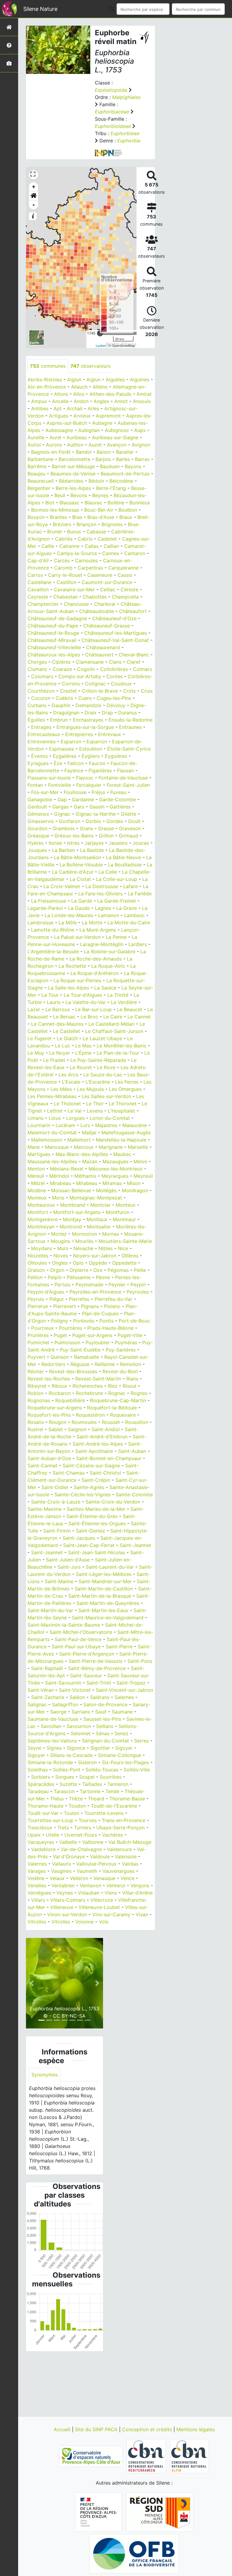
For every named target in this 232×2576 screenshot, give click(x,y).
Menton (36, 1169)
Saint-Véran (41, 1690)
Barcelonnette (74, 459)
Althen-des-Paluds (110, 394)
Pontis (106, 1321)
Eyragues (38, 763)
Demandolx (89, 705)
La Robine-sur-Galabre (110, 951)
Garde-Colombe (118, 799)
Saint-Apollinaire (94, 1451)
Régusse (80, 1364)
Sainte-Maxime (45, 1509)
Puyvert (36, 1357)
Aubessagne (59, 430)
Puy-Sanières (121, 1350)
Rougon (58, 1422)
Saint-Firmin (57, 1531)
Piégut (56, 1299)
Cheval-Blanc (134, 655)
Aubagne (102, 423)
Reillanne (105, 1364)
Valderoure (119, 1849)
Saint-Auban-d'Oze (49, 1458)
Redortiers (53, 1364)
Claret (134, 662)
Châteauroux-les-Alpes (54, 655)
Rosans (36, 1422)
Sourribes (111, 1777)
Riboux (60, 1386)
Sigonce (76, 1748)
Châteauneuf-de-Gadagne (57, 618)
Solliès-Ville (137, 1770)
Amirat (144, 394)
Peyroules (138, 1292)
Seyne (34, 1748)
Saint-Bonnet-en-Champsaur (109, 1458)
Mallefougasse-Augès (126, 1132)
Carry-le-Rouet (65, 575)
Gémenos (38, 814)
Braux (126, 517)
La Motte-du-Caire (129, 923)
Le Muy (36, 1053)
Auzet (95, 445)
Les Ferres (127, 1082)
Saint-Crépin (96, 1480)
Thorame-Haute (45, 1806)
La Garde (82, 901)
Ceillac (108, 589)
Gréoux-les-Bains (74, 836)
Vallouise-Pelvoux (96, 1864)
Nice (123, 1248)
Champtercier (43, 604)
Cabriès (64, 539)
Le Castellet (66, 1031)
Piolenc (112, 1306)
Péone (103, 1277)
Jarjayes (94, 843)
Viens (111, 1893)
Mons (58, 1198)
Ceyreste (38, 597)
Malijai (89, 1132)
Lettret (55, 1111)
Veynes (65, 1893)
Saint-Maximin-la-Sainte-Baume (64, 1625)
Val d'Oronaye (69, 1857)
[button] (34, 196)
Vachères (113, 1835)
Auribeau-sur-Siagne (115, 437)
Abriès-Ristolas (45, 380)
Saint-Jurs (69, 1567)
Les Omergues (125, 1089)
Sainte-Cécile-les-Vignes (82, 1494)
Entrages (41, 727)
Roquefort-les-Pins (49, 1415)
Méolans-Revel (67, 1169)
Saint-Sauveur (86, 1676)
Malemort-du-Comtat (52, 1132)
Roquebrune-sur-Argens (55, 1408)
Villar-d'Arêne (137, 1893)
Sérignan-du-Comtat (105, 1741)
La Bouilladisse (125, 865)
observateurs (90, 366)
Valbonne (93, 1842)
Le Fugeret (40, 1038)
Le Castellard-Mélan (111, 1024)
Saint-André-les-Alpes (98, 1444)
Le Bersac (64, 1017)
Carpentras (90, 568)
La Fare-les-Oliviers (100, 894)
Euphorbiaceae (112, 112)
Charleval (105, 604)
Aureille (36, 437)
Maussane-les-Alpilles (52, 1161)
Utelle (53, 1835)
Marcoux (84, 1147)
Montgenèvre (43, 1219)
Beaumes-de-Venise (73, 474)
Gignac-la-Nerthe (96, 814)
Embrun (59, 720)
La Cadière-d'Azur (73, 872)
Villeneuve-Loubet (99, 1907)
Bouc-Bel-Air (99, 510)
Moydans (42, 1248)
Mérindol (59, 1176)
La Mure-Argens (98, 930)
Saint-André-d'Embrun (102, 1437)
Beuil (60, 495)
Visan (142, 1914)
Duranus (127, 713)
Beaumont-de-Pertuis (125, 474)
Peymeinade (89, 1285)
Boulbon (128, 510)
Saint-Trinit (99, 1683)
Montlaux (97, 1219)
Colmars (142, 669)
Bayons (133, 466)
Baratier (125, 452)
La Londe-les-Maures (69, 915)
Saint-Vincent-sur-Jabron (124, 1690)
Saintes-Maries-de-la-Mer (96, 1509)
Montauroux (41, 1205)
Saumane (122, 1712)
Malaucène (135, 1125)
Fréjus (98, 792)
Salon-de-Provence (105, 1704)
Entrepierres (79, 734)
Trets (63, 1828)
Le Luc (63, 1046)
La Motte (92, 923)
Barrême (37, 466)
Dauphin (61, 705)
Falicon (76, 763)
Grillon (106, 836)
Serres (141, 1741)
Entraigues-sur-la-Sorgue (85, 727)
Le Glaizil (67, 1038)
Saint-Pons (140, 1661)
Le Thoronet (123, 1104)
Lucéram (65, 1125)
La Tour (50, 995)
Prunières (38, 1335)
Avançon (117, 445)
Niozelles (38, 1256)
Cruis (147, 691)
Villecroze (102, 1900)
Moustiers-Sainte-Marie (125, 1241)
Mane (34, 1147)
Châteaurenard (103, 647)
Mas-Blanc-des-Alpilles (82, 1154)
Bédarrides (71, 481)
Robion (35, 1393)
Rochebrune (89, 1393)
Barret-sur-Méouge (73, 466)
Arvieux (82, 416)
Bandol (84, 452)
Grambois (64, 828)
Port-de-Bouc (134, 1321)
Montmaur (124, 1219)
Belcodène (121, 481)
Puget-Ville (130, 1335)
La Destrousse (102, 886)
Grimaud (128, 836)
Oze (98, 1270)
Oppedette (124, 1263)
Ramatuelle (87, 1357)
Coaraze (62, 669)
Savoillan (51, 1726)
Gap (62, 799)
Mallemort (79, 1140)
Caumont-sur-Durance (107, 582)
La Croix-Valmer (62, 886)
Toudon (77, 1806)
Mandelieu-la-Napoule (121, 1140)
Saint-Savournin (63, 1683)
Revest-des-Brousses (73, 1371)
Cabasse (96, 532)
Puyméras (126, 1342)
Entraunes (130, 727)
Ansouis (142, 401)
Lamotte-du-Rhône (53, 930)
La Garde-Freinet (117, 901)
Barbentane (40, 459)
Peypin (138, 1285)
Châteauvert (99, 655)
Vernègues (39, 1893)
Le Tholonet (67, 1104)
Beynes (100, 495)
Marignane (111, 1147)
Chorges (37, 662)
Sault (101, 1712)
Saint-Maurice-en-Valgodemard (108, 1618)
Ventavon (90, 1885)
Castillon (66, 582)
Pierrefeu (79, 1299)
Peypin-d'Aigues (46, 1292)
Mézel (38, 1183)
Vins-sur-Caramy (111, 1914)
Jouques (37, 850)
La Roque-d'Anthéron (95, 973)
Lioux (55, 1118)
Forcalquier (89, 785)
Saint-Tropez (131, 1683)
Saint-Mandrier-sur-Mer (105, 1581)
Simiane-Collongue (119, 1755)
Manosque (57, 1147)
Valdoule (100, 1857)
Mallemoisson (47, 1140)
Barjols (103, 459)
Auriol (34, 445)
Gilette (129, 814)
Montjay (72, 1219)
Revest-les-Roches (49, 1379)
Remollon (130, 1364)
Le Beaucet (130, 1009)
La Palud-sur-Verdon (77, 937)
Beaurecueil (41, 481)
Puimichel (38, 1342)
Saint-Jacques (79, 1538)
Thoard (96, 1799)
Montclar (100, 1205)
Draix (91, 713)
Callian (111, 546)
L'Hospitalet (121, 1111)
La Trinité (118, 995)
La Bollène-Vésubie (81, 865)
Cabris (85, 539)
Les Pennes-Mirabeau (52, 1096)
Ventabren (63, 1885)
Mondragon (135, 1190)
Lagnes (103, 908)
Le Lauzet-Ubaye (102, 1038)
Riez (113, 1386)
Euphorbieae (125, 133)
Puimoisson (67, 1342)
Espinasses (61, 749)
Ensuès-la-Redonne (130, 720)
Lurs (85, 1125)
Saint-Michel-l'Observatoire (81, 1632)
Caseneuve (100, 575)
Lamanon (109, 915)
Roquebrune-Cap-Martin (118, 1400)
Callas (92, 546)
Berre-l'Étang (111, 488)
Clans (115, 662)
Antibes (40, 408)
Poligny (60, 1321)
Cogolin (86, 669)
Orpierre (79, 1270)
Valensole (126, 1857)
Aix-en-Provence (47, 387)
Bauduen (110, 466)
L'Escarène (98, 1082)
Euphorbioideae (113, 126)
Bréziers (62, 524)
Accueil (63, 2429)
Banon (104, 452)
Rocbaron (60, 1393)
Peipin (55, 1277)
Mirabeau (60, 1183)
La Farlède (140, 894)
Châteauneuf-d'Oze (114, 618)
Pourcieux (42, 1328)
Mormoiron (84, 1234)
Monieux (37, 1198)
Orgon (57, 1270)
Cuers (85, 698)
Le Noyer (60, 1053)
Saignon (77, 1429)
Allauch (79, 387)
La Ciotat (80, 879)
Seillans (105, 1726)
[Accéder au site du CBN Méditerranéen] (147, 2456)
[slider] (100, 333)
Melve (140, 1161)
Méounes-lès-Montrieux (116, 1169)
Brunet (55, 532)
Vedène (36, 1878)
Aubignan (89, 430)
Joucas (141, 843)
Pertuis (62, 1285)
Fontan (35, 785)
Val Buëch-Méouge (130, 1842)
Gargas (60, 807)
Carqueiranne (123, 568)
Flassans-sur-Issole (49, 778)
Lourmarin (39, 1125)
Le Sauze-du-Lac (103, 1075)
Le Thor (95, 1104)
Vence (127, 1878)
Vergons (140, 1885)
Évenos (39, 756)
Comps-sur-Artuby (80, 676)
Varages (37, 1871)
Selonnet (81, 1733)
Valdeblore (43, 1849)
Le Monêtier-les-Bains (121, 1046)
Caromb (63, 568)
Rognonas (39, 1400)
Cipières (61, 662)
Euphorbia (129, 141)
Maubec (122, 1154)
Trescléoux (40, 1828)
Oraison (36, 1270)
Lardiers (138, 944)
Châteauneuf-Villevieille (54, 647)
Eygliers (91, 756)
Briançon (86, 524)
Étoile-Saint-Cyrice (129, 749)
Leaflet (101, 345)
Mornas (111, 1234)
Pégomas (118, 1270)
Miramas (112, 1183)
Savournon (79, 1726)
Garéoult (37, 807)
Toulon (71, 1813)
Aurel (55, 437)
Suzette (68, 1784)
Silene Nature (40, 9)
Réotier (36, 1371)
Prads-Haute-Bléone (110, 1328)
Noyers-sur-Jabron (95, 1256)
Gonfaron (70, 821)
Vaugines (61, 1871)
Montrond (71, 1227)
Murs (63, 1248)
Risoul (129, 1386)
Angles (101, 401)
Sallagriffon (65, 1704)
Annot (121, 401)
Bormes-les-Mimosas (55, 510)
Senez (121, 1733)
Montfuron (118, 1212)
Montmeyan (41, 1227)
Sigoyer (124, 1748)
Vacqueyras (41, 1842)
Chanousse (76, 604)
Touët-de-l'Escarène (114, 1806)
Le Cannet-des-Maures (57, 1024)
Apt (58, 408)
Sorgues (65, 1777)
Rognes (139, 1393)
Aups (140, 430)
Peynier (117, 1285)
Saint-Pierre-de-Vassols (95, 1661)
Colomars (42, 676)
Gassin (97, 807)
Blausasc (69, 503)
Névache (83, 1248)
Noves (61, 1256)
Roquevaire (123, 1415)
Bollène (116, 503)
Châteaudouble (97, 611)
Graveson (130, 828)
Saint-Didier (55, 1487)
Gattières (120, 807)
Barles (123, 459)
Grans (86, 828)
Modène (37, 1190)
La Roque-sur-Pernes (77, 980)
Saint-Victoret (75, 1690)
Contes (114, 676)
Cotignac (95, 684)
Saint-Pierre (119, 1647)
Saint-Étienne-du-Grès (92, 1516)
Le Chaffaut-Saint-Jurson (114, 1031)
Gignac (62, 814)
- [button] (34, 205)
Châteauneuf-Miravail (52, 640)
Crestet (68, 691)
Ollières (130, 1256)
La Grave (127, 908)
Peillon (35, 1277)
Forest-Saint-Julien (128, 785)
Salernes (124, 1697)
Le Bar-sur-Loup (93, 1009)
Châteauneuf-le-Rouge (53, 633)
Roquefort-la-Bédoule (112, 1408)
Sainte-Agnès (89, 1487)
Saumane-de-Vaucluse (53, 1719)
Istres (73, 843)
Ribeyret (37, 1386)
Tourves (88, 1820)
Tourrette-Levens (104, 1813)
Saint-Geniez (90, 1531)
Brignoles (112, 524)
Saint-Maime (59, 1581)
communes (48, 366)
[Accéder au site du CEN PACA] (92, 2456)
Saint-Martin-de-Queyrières (108, 1603)
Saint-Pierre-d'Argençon (87, 1654)
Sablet (56, 1429)
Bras (77, 517)
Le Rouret (81, 1067)
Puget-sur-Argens (92, 1335)
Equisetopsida (111, 90)
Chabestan (65, 597)
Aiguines (140, 380)
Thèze (76, 1799)
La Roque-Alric (108, 966)
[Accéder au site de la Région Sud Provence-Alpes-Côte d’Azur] (160, 2512)
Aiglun (74, 380)
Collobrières (114, 669)
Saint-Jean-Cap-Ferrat (89, 1545)
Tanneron (118, 1784)
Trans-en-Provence (124, 1820)
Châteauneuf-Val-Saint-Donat (115, 640)
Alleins (100, 387)
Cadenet (107, 539)
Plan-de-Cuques (100, 1313)
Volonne (84, 1922)
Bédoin (96, 481)
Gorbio (93, 821)
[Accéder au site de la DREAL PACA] (99, 2512)
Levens (95, 1111)
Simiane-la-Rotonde (50, 1762)
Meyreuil (143, 1176)
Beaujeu (36, 474)
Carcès (62, 561)
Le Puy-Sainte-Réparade (98, 1060)
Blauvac (93, 503)
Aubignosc (117, 430)
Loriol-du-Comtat (110, 1118)
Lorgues (75, 1118)
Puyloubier (98, 1342)
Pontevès (84, 1321)
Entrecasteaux (44, 734)
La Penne (116, 937)
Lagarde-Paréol (45, 908)
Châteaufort (133, 611)
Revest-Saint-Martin (98, 1379)
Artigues (59, 416)
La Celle (108, 872)
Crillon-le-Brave (100, 691)
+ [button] (34, 187)
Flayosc (85, 778)
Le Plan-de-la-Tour (118, 1053)
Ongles (60, 1263)
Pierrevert (64, 1306)
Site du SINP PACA (97, 2429)
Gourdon (37, 828)
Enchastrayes (88, 720)
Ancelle (60, 401)
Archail (75, 408)
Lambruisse (40, 923)
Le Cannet (139, 1017)
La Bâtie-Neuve (124, 857)
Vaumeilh (87, 1871)
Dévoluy (116, 705)
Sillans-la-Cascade (71, 1755)
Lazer (34, 1009)
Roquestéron (90, 1415)
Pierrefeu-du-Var (113, 1299)
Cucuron (41, 698)
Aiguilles (115, 380)
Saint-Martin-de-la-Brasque (100, 1596)
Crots (129, 691)
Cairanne (69, 546)
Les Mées (61, 1089)
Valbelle (68, 1842)
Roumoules (84, 1422)
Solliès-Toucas (102, 1770)
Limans (35, 1118)
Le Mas (83, 1046)
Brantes (58, 517)
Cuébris (64, 698)
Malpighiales (126, 97)
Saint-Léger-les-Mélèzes (104, 1574)
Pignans (90, 1306)
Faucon (97, 763)
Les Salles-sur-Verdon (106, 1096)
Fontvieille (60, 785)
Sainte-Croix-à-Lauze (56, 1502)
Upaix (34, 1835)
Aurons (54, 445)
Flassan (125, 770)
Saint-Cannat (42, 1466)
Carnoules (86, 561)
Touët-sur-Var (43, 1813)
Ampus (39, 401)
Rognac (117, 1393)
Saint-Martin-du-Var (50, 1610)
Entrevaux (110, 734)
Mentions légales (196, 2429)
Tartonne (90, 1791)
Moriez (59, 1234)
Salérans (100, 1697)
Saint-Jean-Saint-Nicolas (97, 1552)
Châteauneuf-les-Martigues (116, 633)
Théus (57, 1799)
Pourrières (71, 1328)
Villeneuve (62, 1907)
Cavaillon (38, 589)
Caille (48, 546)
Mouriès (84, 1241)
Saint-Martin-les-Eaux (103, 1610)
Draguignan (66, 713)
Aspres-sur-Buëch (67, 423)
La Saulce (105, 988)
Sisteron (87, 1762)
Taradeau (38, 1791)
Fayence (74, 770)
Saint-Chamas (69, 1473)
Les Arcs (68, 1075)
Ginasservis (41, 821)
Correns (71, 684)
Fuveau (118, 792)
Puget (60, 1335)
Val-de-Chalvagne (81, 1849)
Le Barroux (58, 1009)
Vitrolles (37, 1922)
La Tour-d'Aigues (83, 995)
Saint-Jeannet (135, 1545)
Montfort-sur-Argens (77, 1212)
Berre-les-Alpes (73, 488)
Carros (35, 575)
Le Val (75, 1111)
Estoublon (91, 749)
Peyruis (36, 1299)
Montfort (38, 1212)
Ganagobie (40, 799)
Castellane (39, 582)
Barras (142, 459)
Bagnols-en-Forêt (51, 452)
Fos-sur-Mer (45, 792)
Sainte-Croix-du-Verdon (113, 1502)
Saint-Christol (105, 1473)
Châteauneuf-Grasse (106, 626)
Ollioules (37, 1263)
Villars (38, 1900)
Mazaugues (115, 1161)
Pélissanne (79, 1277)
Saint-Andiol (106, 1429)
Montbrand (73, 1205)
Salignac (37, 1704)
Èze (58, 763)
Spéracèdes (41, 1784)
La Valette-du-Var (86, 1002)
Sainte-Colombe (134, 1494)
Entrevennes (42, 742)
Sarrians (81, 1712)
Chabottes (95, 597)
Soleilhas (38, 1770)
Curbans (37, 705)
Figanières (100, 770)
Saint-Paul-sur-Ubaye (76, 1647)
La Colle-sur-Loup (117, 879)
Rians (132, 1379)
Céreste (129, 589)
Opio (78, 1263)
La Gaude (79, 908)
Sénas (103, 1733)
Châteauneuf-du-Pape (53, 626)
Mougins (60, 1241)
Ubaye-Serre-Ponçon (121, 1828)
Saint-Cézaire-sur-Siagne (91, 1466)
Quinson (60, 1357)
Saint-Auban (132, 1451)
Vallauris (61, 1864)
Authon (75, 445)
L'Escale (71, 1082)
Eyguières (116, 756)
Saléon (77, 1697)
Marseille (138, 1147)
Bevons (79, 495)
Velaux (57, 1878)
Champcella (125, 597)
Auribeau (77, 437)
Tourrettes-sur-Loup (50, 1820)
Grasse (106, 828)
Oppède (98, 1263)
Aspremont (108, 416)
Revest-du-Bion (120, 1371)
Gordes (115, 821)
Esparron (71, 742)
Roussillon (137, 1422)
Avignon (141, 445)
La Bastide (92, 850)
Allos (79, 394)
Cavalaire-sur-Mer (74, 589)
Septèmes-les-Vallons (52, 1741)
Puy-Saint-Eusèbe (80, 1350)
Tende (112, 1791)
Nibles (106, 1248)
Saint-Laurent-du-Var (110, 1567)
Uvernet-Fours (81, 1835)
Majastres (106, 1125)
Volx (104, 1922)
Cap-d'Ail (38, 561)
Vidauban (89, 1893)
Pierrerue (38, 1306)
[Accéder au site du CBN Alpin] (189, 2456)
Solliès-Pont (67, 1770)
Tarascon (64, 1791)
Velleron (79, 1878)
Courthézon (41, 691)
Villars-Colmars (68, 1900)
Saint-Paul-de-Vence (78, 1639)
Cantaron (135, 553)
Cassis (125, 575)
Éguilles (36, 720)
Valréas (130, 1864)
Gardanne (83, 799)
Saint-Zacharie (48, 1697)
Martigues (39, 1154)
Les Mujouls (90, 1089)
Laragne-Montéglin (102, 944)
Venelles (37, 1885)
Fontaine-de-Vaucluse (123, 778)
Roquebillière (70, 1400)
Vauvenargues (118, 1871)
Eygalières (65, 756)
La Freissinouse (49, 901)
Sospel (87, 1777)
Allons (61, 394)
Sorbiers (41, 1777)
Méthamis (85, 1176)
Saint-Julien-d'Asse (68, 1560)
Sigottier (100, 1748)
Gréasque (38, 836)
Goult (134, 821)
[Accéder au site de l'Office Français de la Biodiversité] (134, 2553)
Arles (93, 408)
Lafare (130, 886)
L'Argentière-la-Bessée (53, 951)
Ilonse (55, 843)
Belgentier (39, 488)
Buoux (74, 532)
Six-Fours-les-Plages (125, 1762)
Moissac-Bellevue (71, 1190)
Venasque (104, 1878)
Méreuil (36, 1176)
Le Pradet (54, 1060)
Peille (140, 1270)
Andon (81, 401)
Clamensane (90, 662)
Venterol (116, 1885)
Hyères (35, 843)
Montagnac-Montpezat (96, 1198)
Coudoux (121, 684)
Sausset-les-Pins (102, 1719)
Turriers (83, 1828)
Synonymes (45, 2075)
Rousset (111, 1422)
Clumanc (37, 669)
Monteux (126, 1205)
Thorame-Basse (127, 1799)
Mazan (90, 1161)
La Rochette (72, 966)
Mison (134, 1183)
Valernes (37, 1864)
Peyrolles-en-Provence (95, 1292)
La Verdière (124, 1002)
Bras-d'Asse (101, 517)
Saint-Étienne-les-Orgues (97, 1523)
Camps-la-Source (77, 553)
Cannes (111, 553)
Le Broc (89, 1017)
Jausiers (118, 843)
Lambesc (134, 915)
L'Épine (83, 1053)
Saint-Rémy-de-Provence (97, 1668)
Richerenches (88, 1386)
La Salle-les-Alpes (69, 988)
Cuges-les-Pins (114, 698)
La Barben (63, 850)
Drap (107, 713)
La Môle (68, 923)
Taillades (92, 1784)
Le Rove (106, 1067)
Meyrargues (115, 1176)
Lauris (54, 1002)
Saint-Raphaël (47, 1668)
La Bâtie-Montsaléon (77, 857)
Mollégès (106, 1190)
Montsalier (99, 1227)
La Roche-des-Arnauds (96, 959)
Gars (79, 807)
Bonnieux (140, 503)
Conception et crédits (148, 2429)
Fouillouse (75, 792)
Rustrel (35, 1429)
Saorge (58, 1712)
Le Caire (113, 1017)
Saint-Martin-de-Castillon (104, 1589)
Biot (50, 503)
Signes (54, 1748)
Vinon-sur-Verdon (67, 1914)
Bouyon (36, 517)
